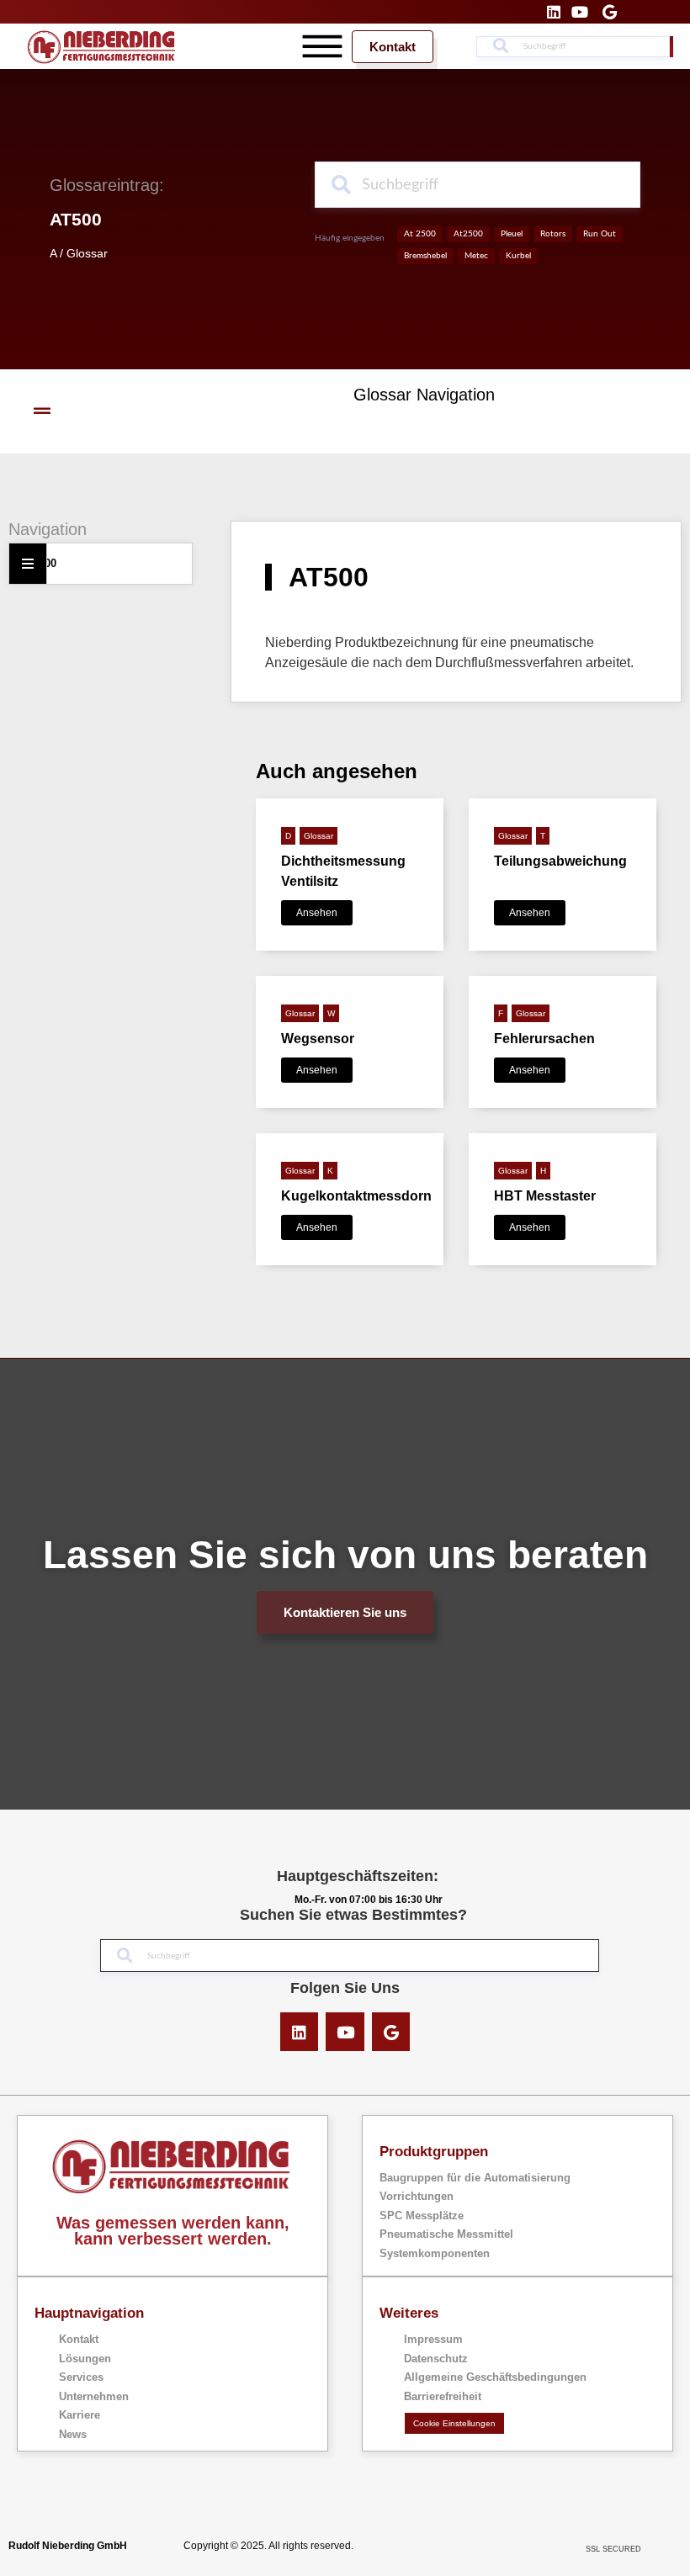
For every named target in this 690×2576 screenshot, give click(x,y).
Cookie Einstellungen (454, 2423)
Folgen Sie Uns (345, 1988)
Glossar (87, 253)
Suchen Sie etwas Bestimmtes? (353, 1915)
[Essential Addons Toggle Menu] (28, 564)
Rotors (553, 234)
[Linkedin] (300, 2032)
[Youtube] (345, 2032)
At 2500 (420, 234)
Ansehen (317, 913)
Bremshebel (425, 256)
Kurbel (518, 256)
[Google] (391, 2032)
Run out (600, 234)
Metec (476, 256)
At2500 (468, 234)
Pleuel (512, 234)
